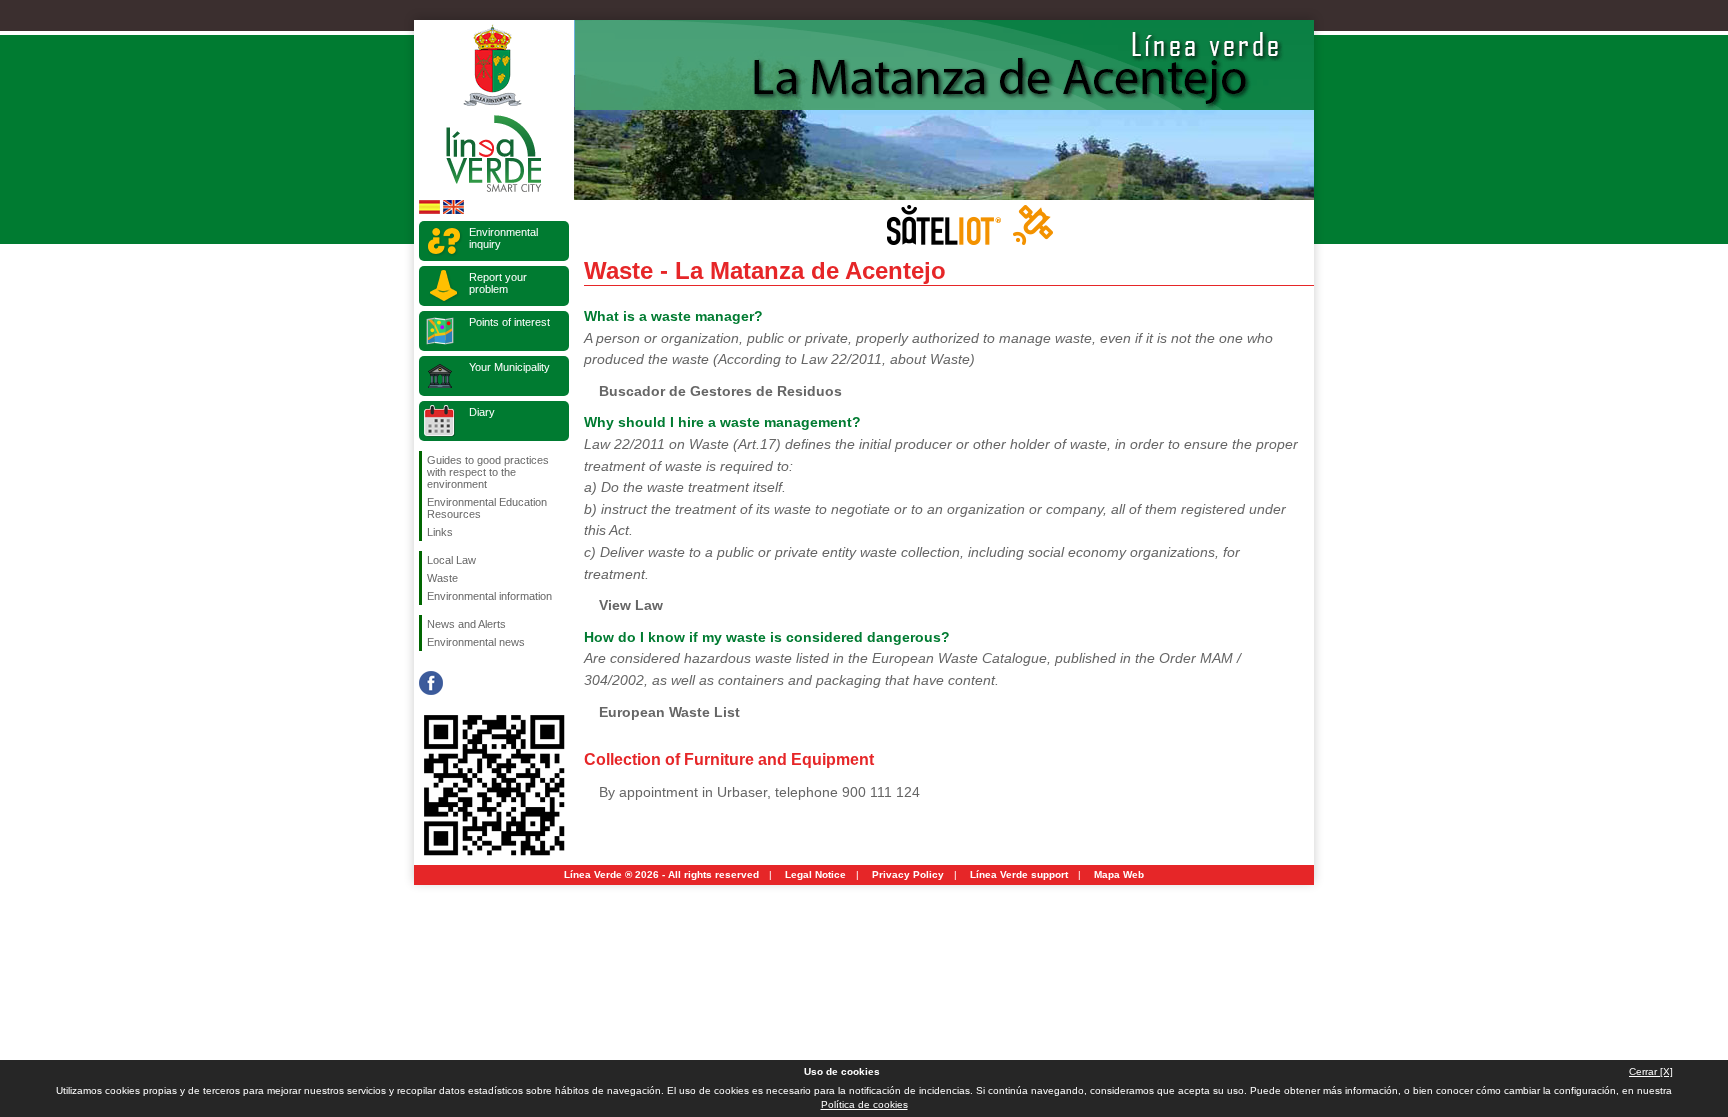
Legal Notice (815, 874)
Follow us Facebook (431, 683)
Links (440, 532)
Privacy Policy (908, 874)
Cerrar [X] (1651, 1071)
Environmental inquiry (503, 238)
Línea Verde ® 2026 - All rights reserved (661, 874)
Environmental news (476, 642)
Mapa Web (1119, 874)
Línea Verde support (1019, 874)
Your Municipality (509, 367)
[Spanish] (429, 210)
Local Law (451, 560)
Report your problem (498, 283)
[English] (453, 210)
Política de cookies (864, 1104)
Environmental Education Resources (487, 508)
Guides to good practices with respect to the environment (488, 472)
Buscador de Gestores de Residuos (720, 391)
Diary (482, 412)
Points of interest (509, 322)
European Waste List (669, 712)
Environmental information (489, 596)
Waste (442, 578)
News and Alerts (466, 624)
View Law (631, 605)
